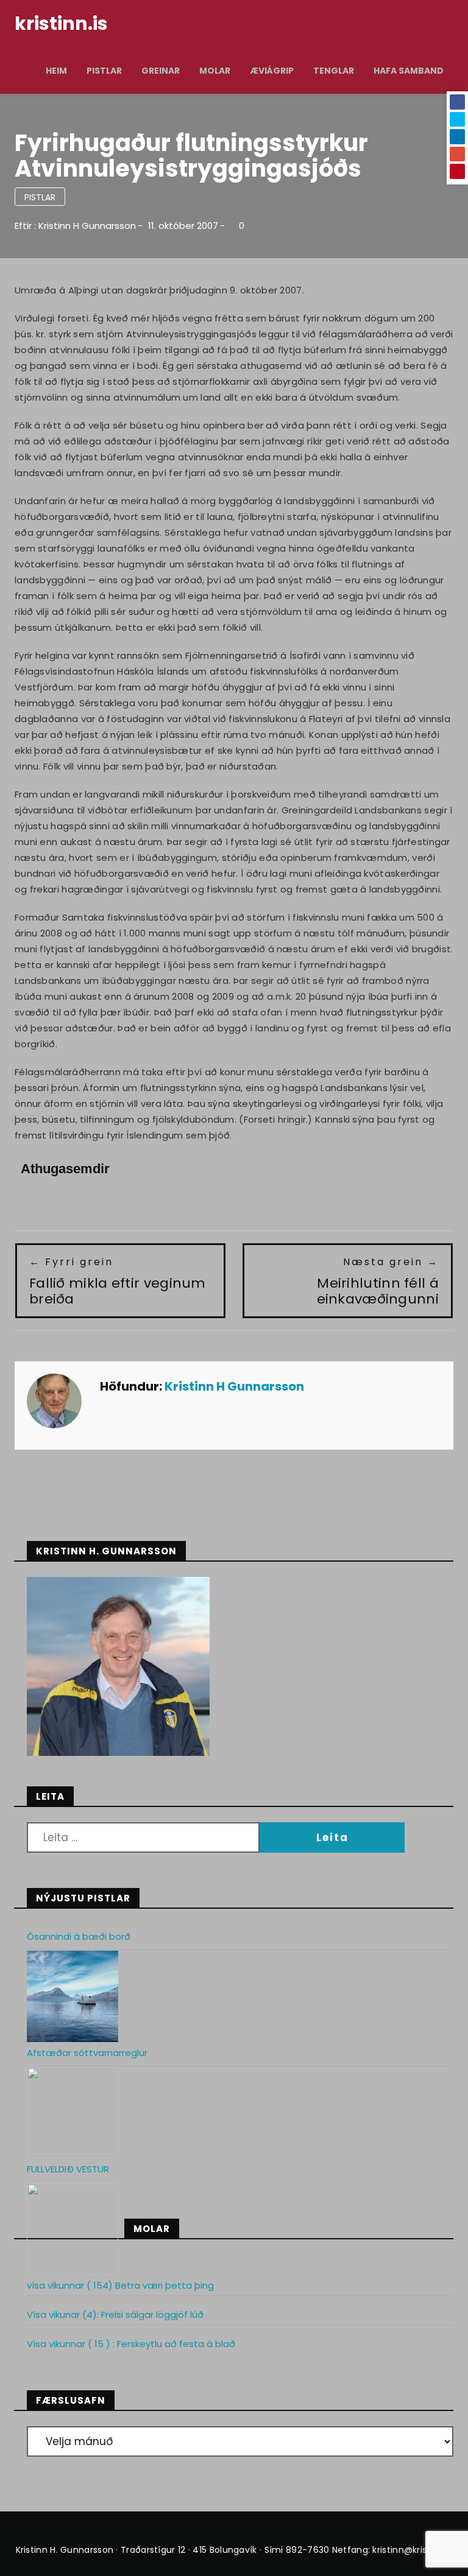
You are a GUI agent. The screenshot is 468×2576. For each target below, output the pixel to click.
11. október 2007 (183, 226)
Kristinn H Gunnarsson (87, 226)
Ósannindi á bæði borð (79, 1936)
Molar (215, 71)
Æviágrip (272, 71)
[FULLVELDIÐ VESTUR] (73, 2229)
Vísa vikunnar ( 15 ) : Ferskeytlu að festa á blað (131, 2344)
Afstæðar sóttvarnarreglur (87, 2053)
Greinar (161, 71)
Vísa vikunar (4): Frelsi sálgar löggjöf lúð (115, 2315)
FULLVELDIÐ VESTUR (68, 2169)
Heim (56, 71)
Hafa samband (409, 71)
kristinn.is (61, 23)
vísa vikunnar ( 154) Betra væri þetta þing (120, 2285)
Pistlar (104, 71)
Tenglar (334, 71)
